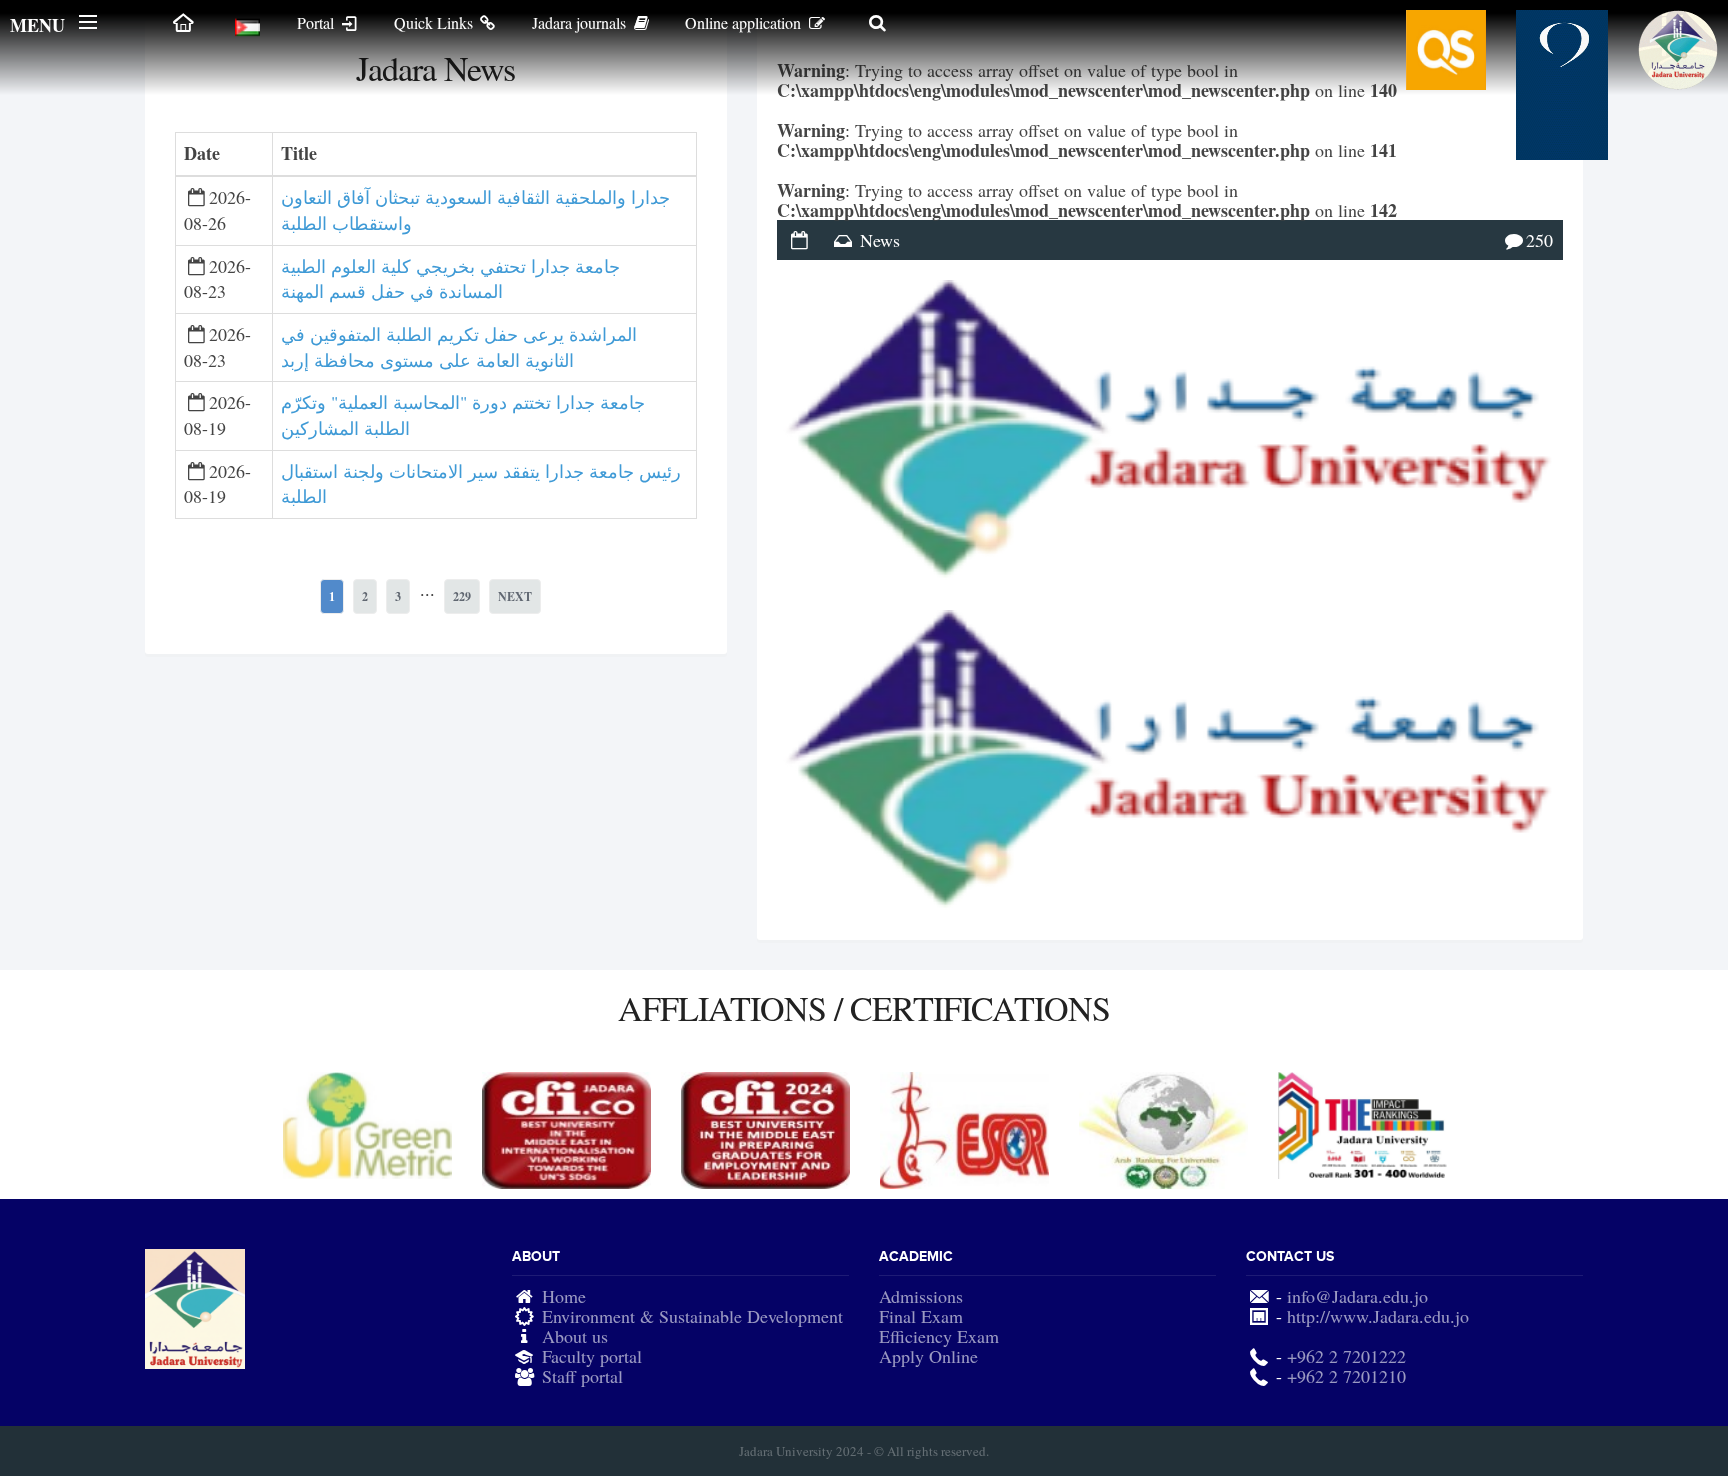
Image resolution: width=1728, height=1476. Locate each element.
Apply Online (928, 1356)
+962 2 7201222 (1346, 1356)
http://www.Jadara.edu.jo (1378, 1316)
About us (575, 1336)
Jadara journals (581, 22)
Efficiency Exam (939, 1336)
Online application (745, 22)
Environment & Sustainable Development (692, 1316)
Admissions (921, 1296)
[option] (367, 1125)
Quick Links (435, 22)
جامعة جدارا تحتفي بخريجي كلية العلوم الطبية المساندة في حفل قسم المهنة (450, 279)
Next (515, 596)
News (880, 240)
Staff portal (582, 1376)
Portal (317, 22)
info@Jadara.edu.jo (1357, 1296)
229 (462, 596)
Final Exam (921, 1316)
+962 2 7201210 (1346, 1376)
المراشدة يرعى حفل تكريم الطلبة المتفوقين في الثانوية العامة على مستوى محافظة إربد (459, 347)
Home (564, 1296)
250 (1539, 240)
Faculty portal (592, 1356)
